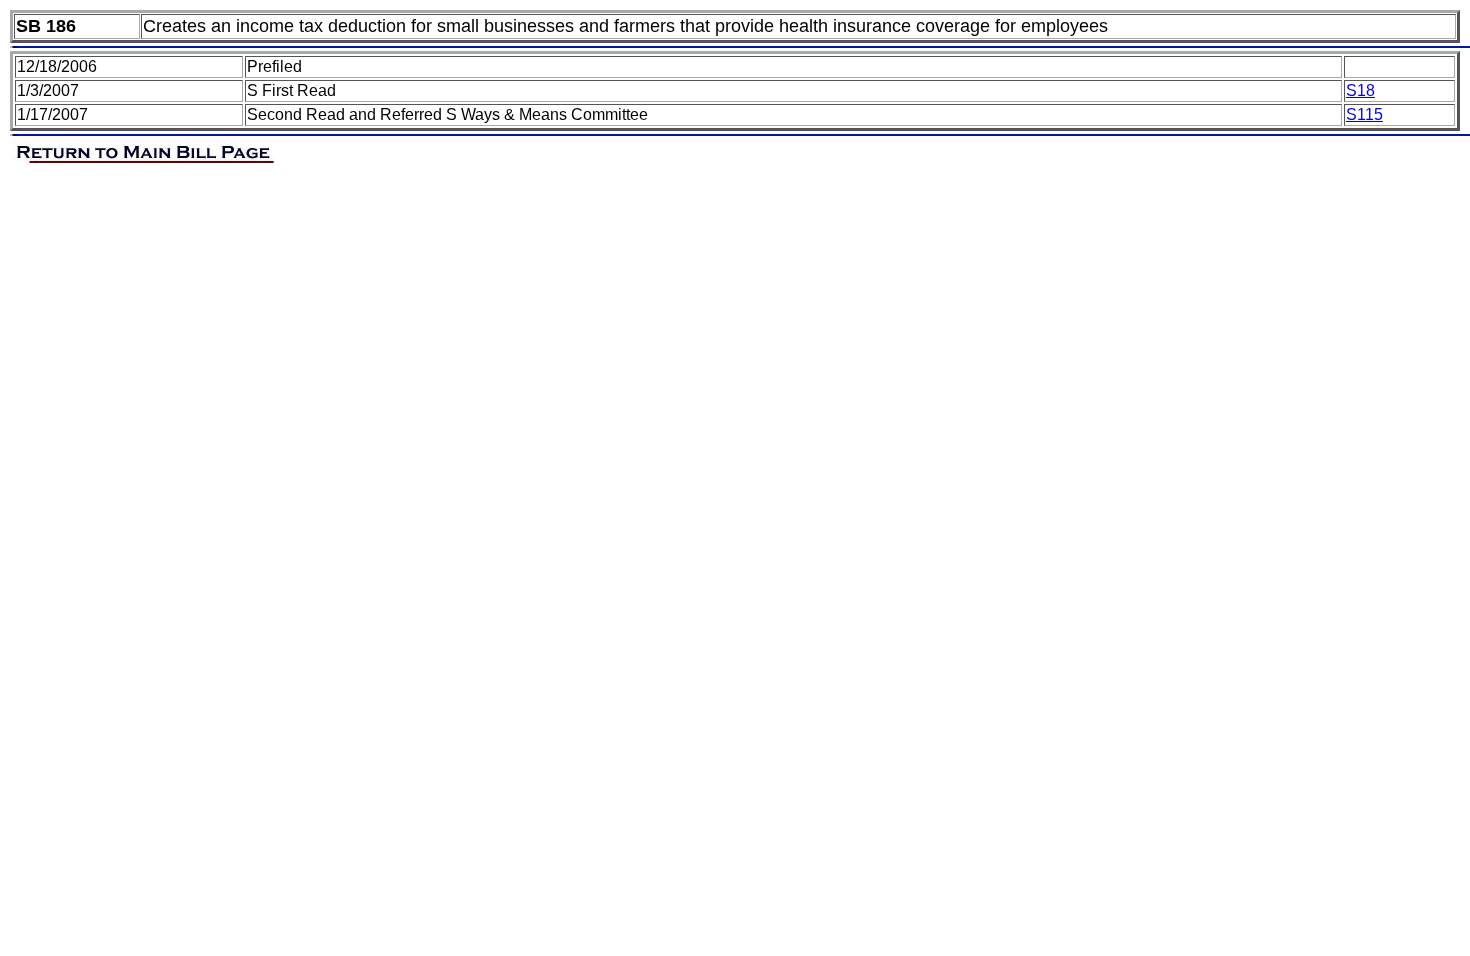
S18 (1360, 90)
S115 (1364, 114)
